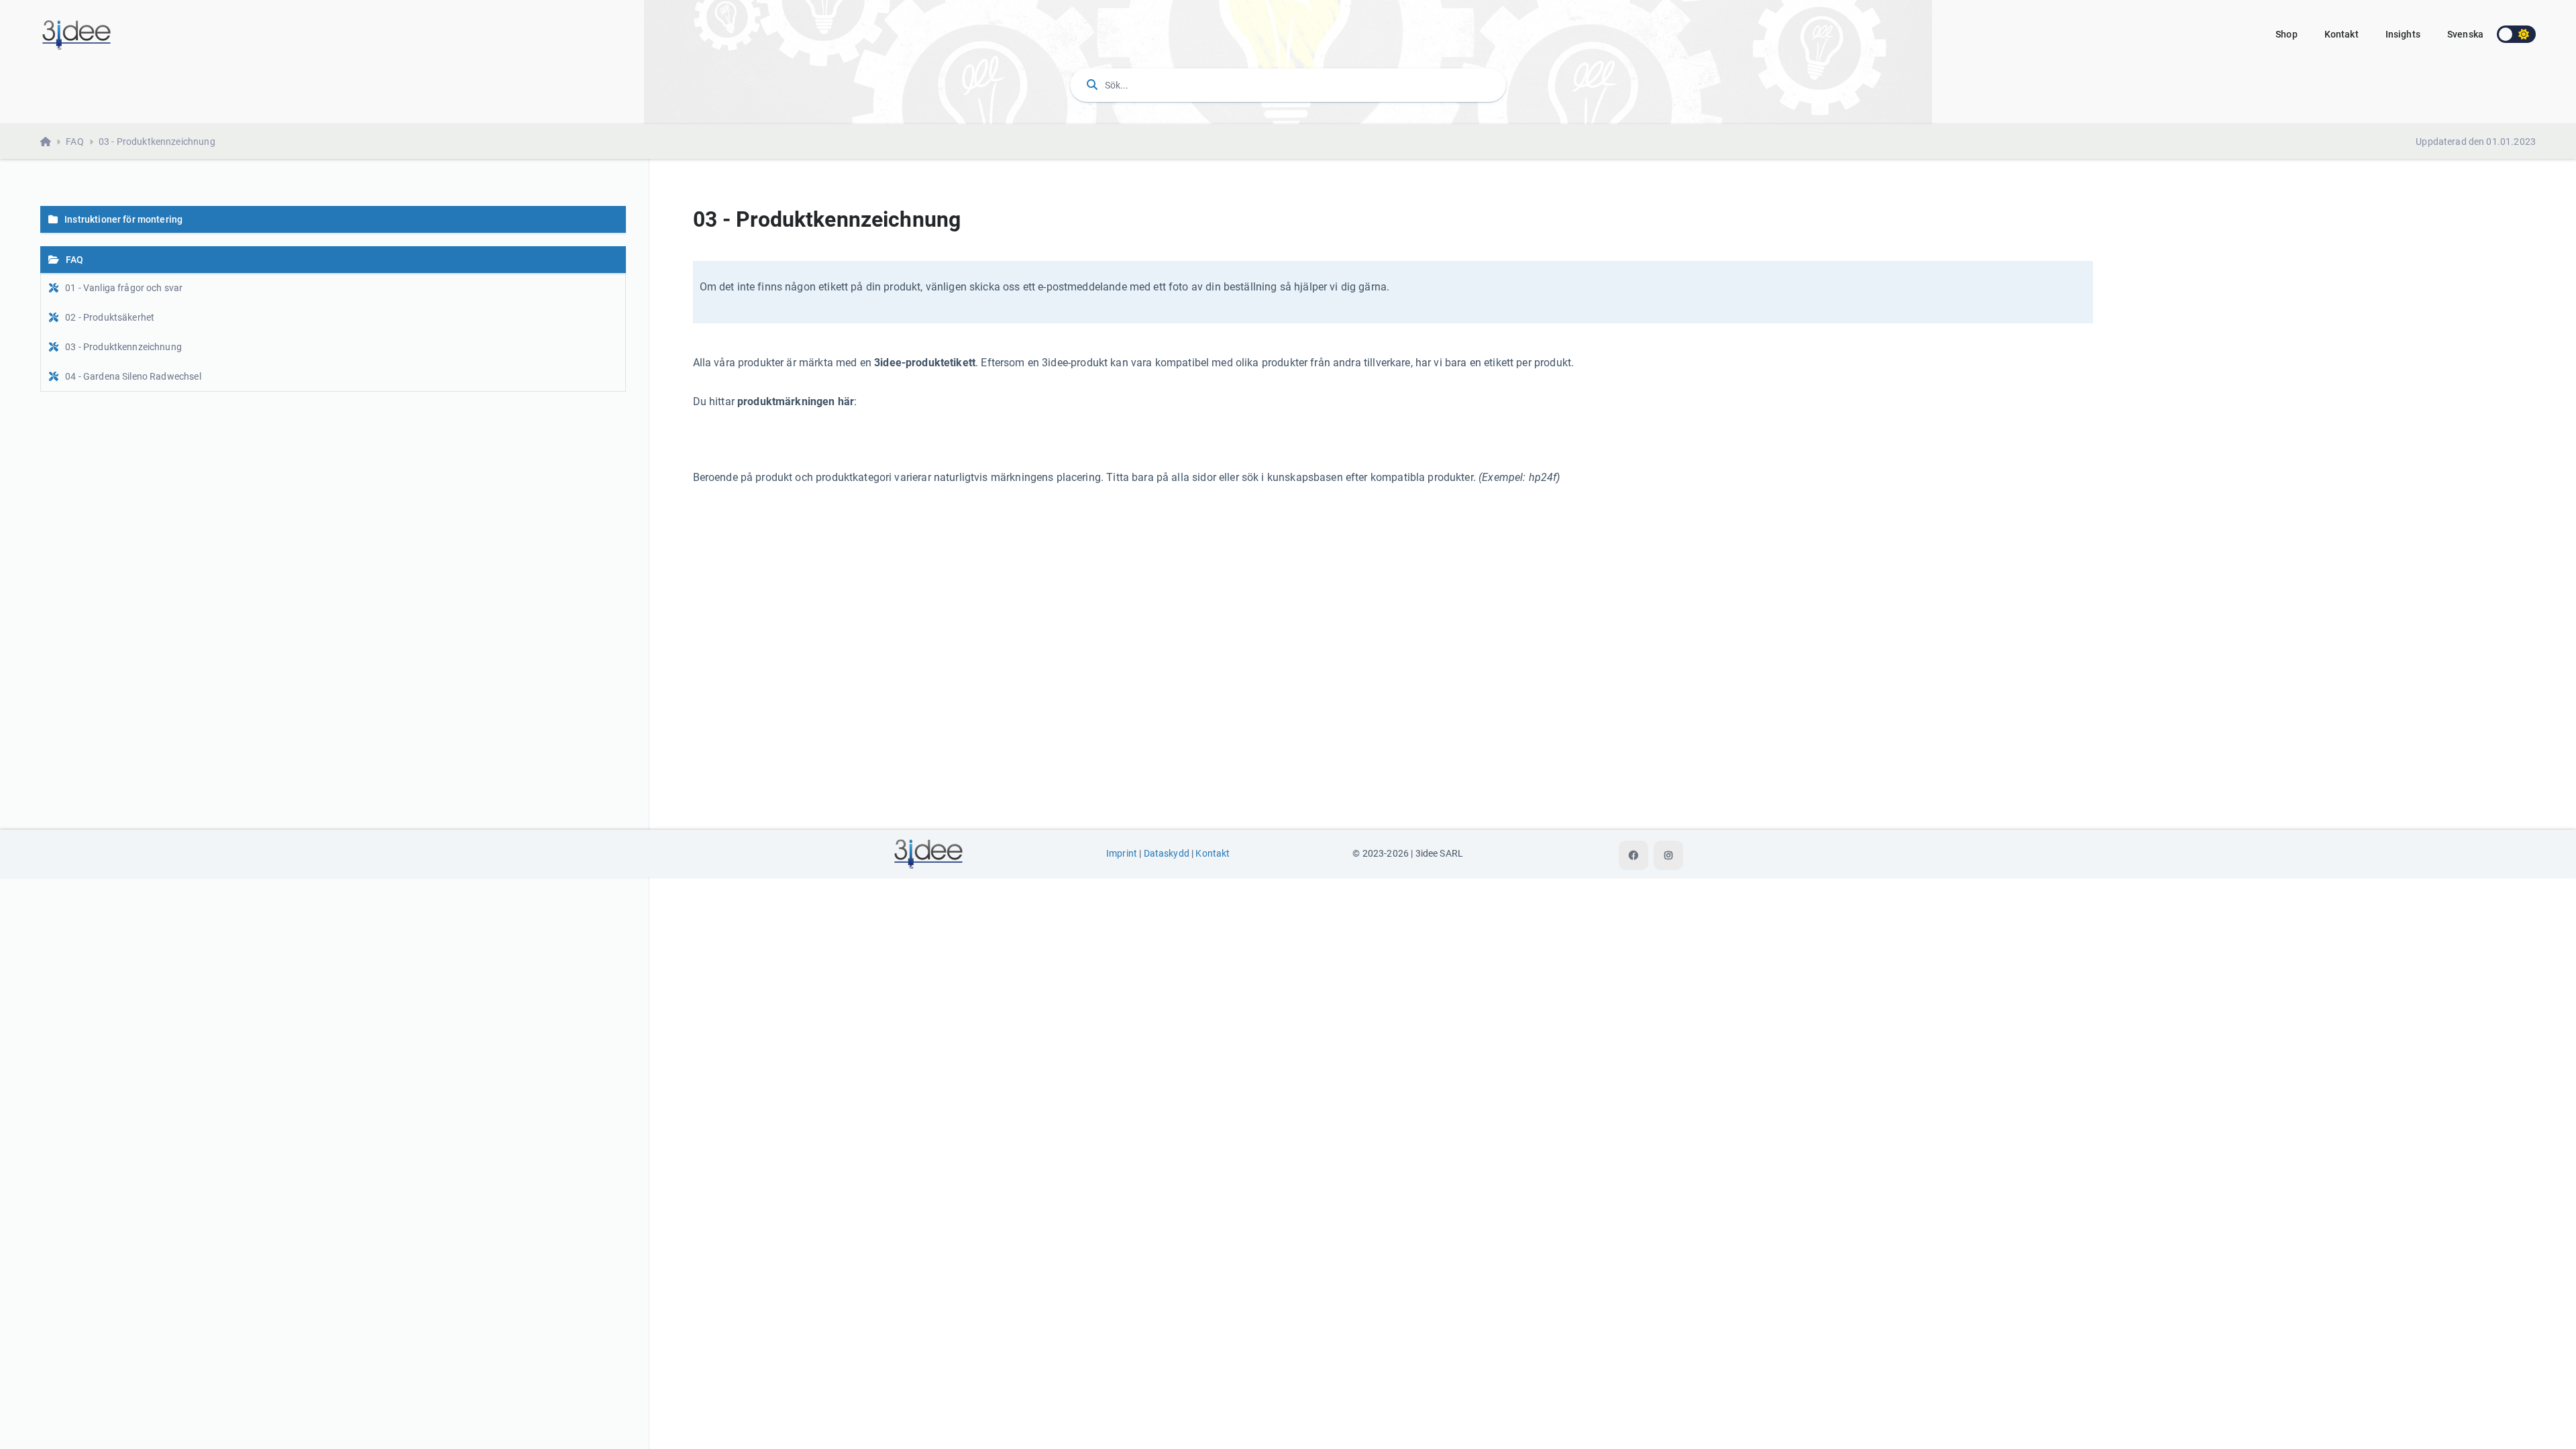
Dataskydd (1167, 854)
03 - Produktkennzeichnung (157, 142)
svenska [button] (2465, 34)
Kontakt (2342, 34)
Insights (2403, 34)
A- (2167, 217)
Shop (2287, 34)
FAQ (74, 142)
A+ (2217, 217)
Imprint (1122, 854)
